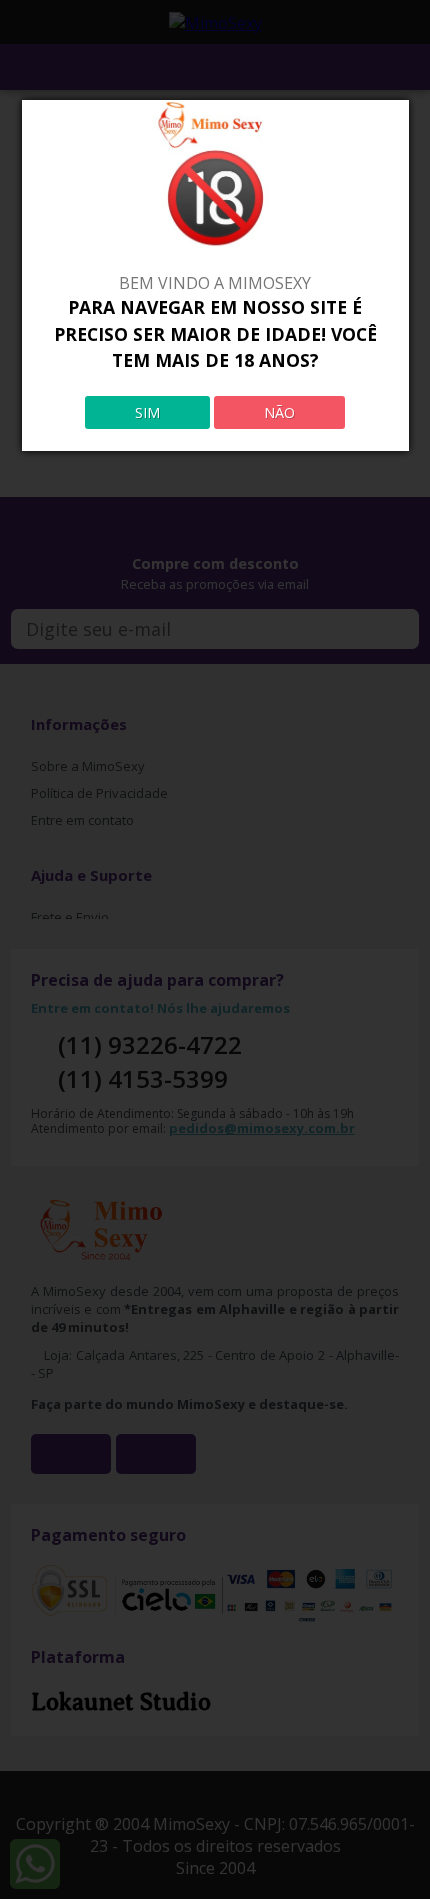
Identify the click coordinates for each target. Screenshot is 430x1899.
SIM (147, 412)
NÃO (279, 412)
